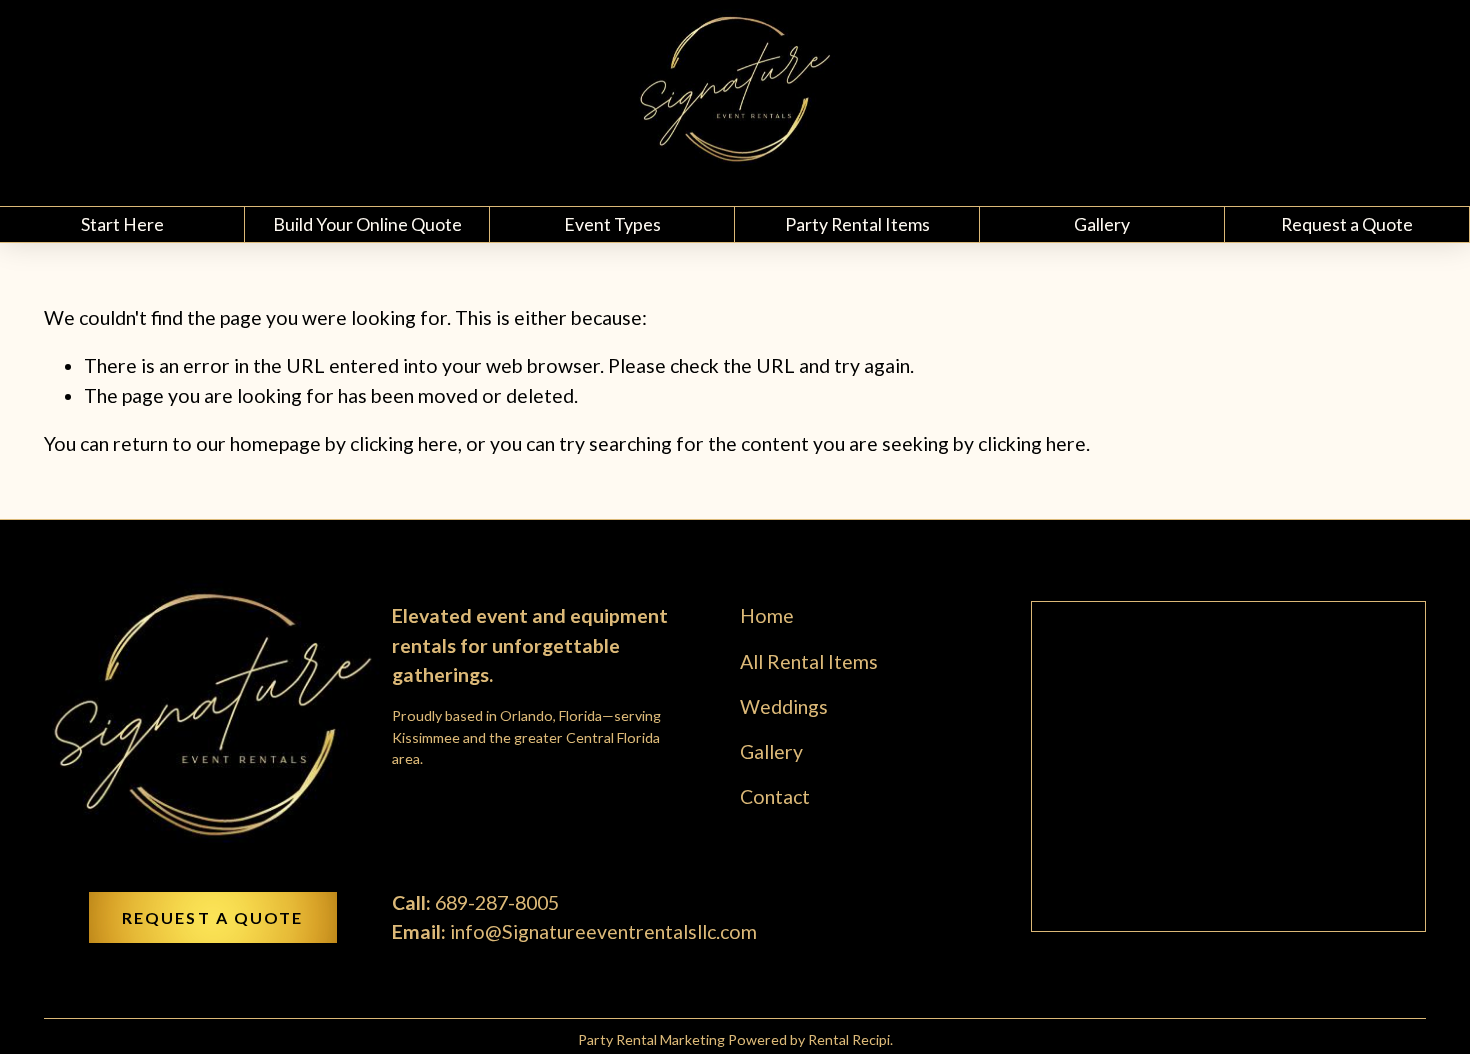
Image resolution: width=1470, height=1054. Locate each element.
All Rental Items (809, 661)
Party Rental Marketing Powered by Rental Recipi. (735, 1039)
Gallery (1102, 224)
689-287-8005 (497, 902)
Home (767, 615)
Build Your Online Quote (367, 224)
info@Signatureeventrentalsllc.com (603, 931)
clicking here (404, 443)
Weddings (784, 706)
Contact (775, 796)
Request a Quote (1347, 224)
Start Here (122, 224)
